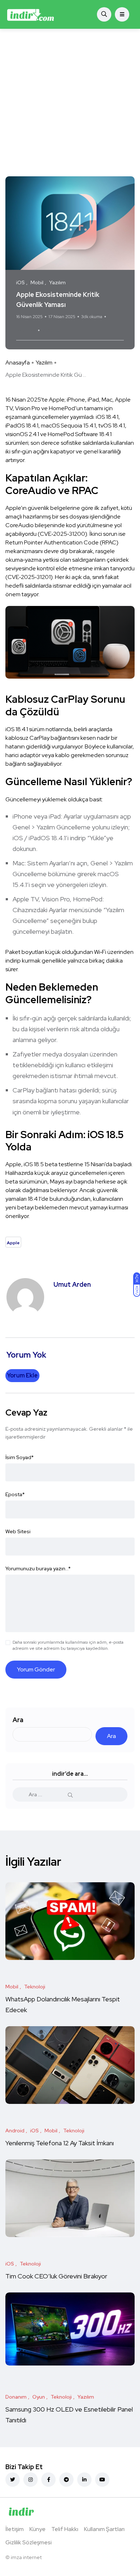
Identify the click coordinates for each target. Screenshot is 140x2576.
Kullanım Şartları (104, 2529)
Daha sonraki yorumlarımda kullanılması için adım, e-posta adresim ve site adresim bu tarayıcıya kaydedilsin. (68, 1645)
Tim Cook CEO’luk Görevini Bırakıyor (56, 2276)
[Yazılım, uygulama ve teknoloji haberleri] (31, 14)
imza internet (26, 2557)
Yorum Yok (26, 330)
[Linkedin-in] (84, 2480)
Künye (38, 2529)
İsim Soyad (20, 1457)
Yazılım (44, 363)
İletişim (15, 2529)
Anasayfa (18, 363)
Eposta (15, 1494)
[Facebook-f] (48, 2480)
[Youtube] (102, 2480)
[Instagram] (31, 2480)
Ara (18, 1720)
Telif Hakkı (65, 2529)
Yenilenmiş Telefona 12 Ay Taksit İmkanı (60, 2143)
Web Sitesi (18, 1531)
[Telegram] (66, 2480)
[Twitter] (13, 2480)
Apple (51, 330)
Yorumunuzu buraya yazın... (38, 1568)
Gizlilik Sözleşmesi (29, 2542)
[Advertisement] (70, 103)
